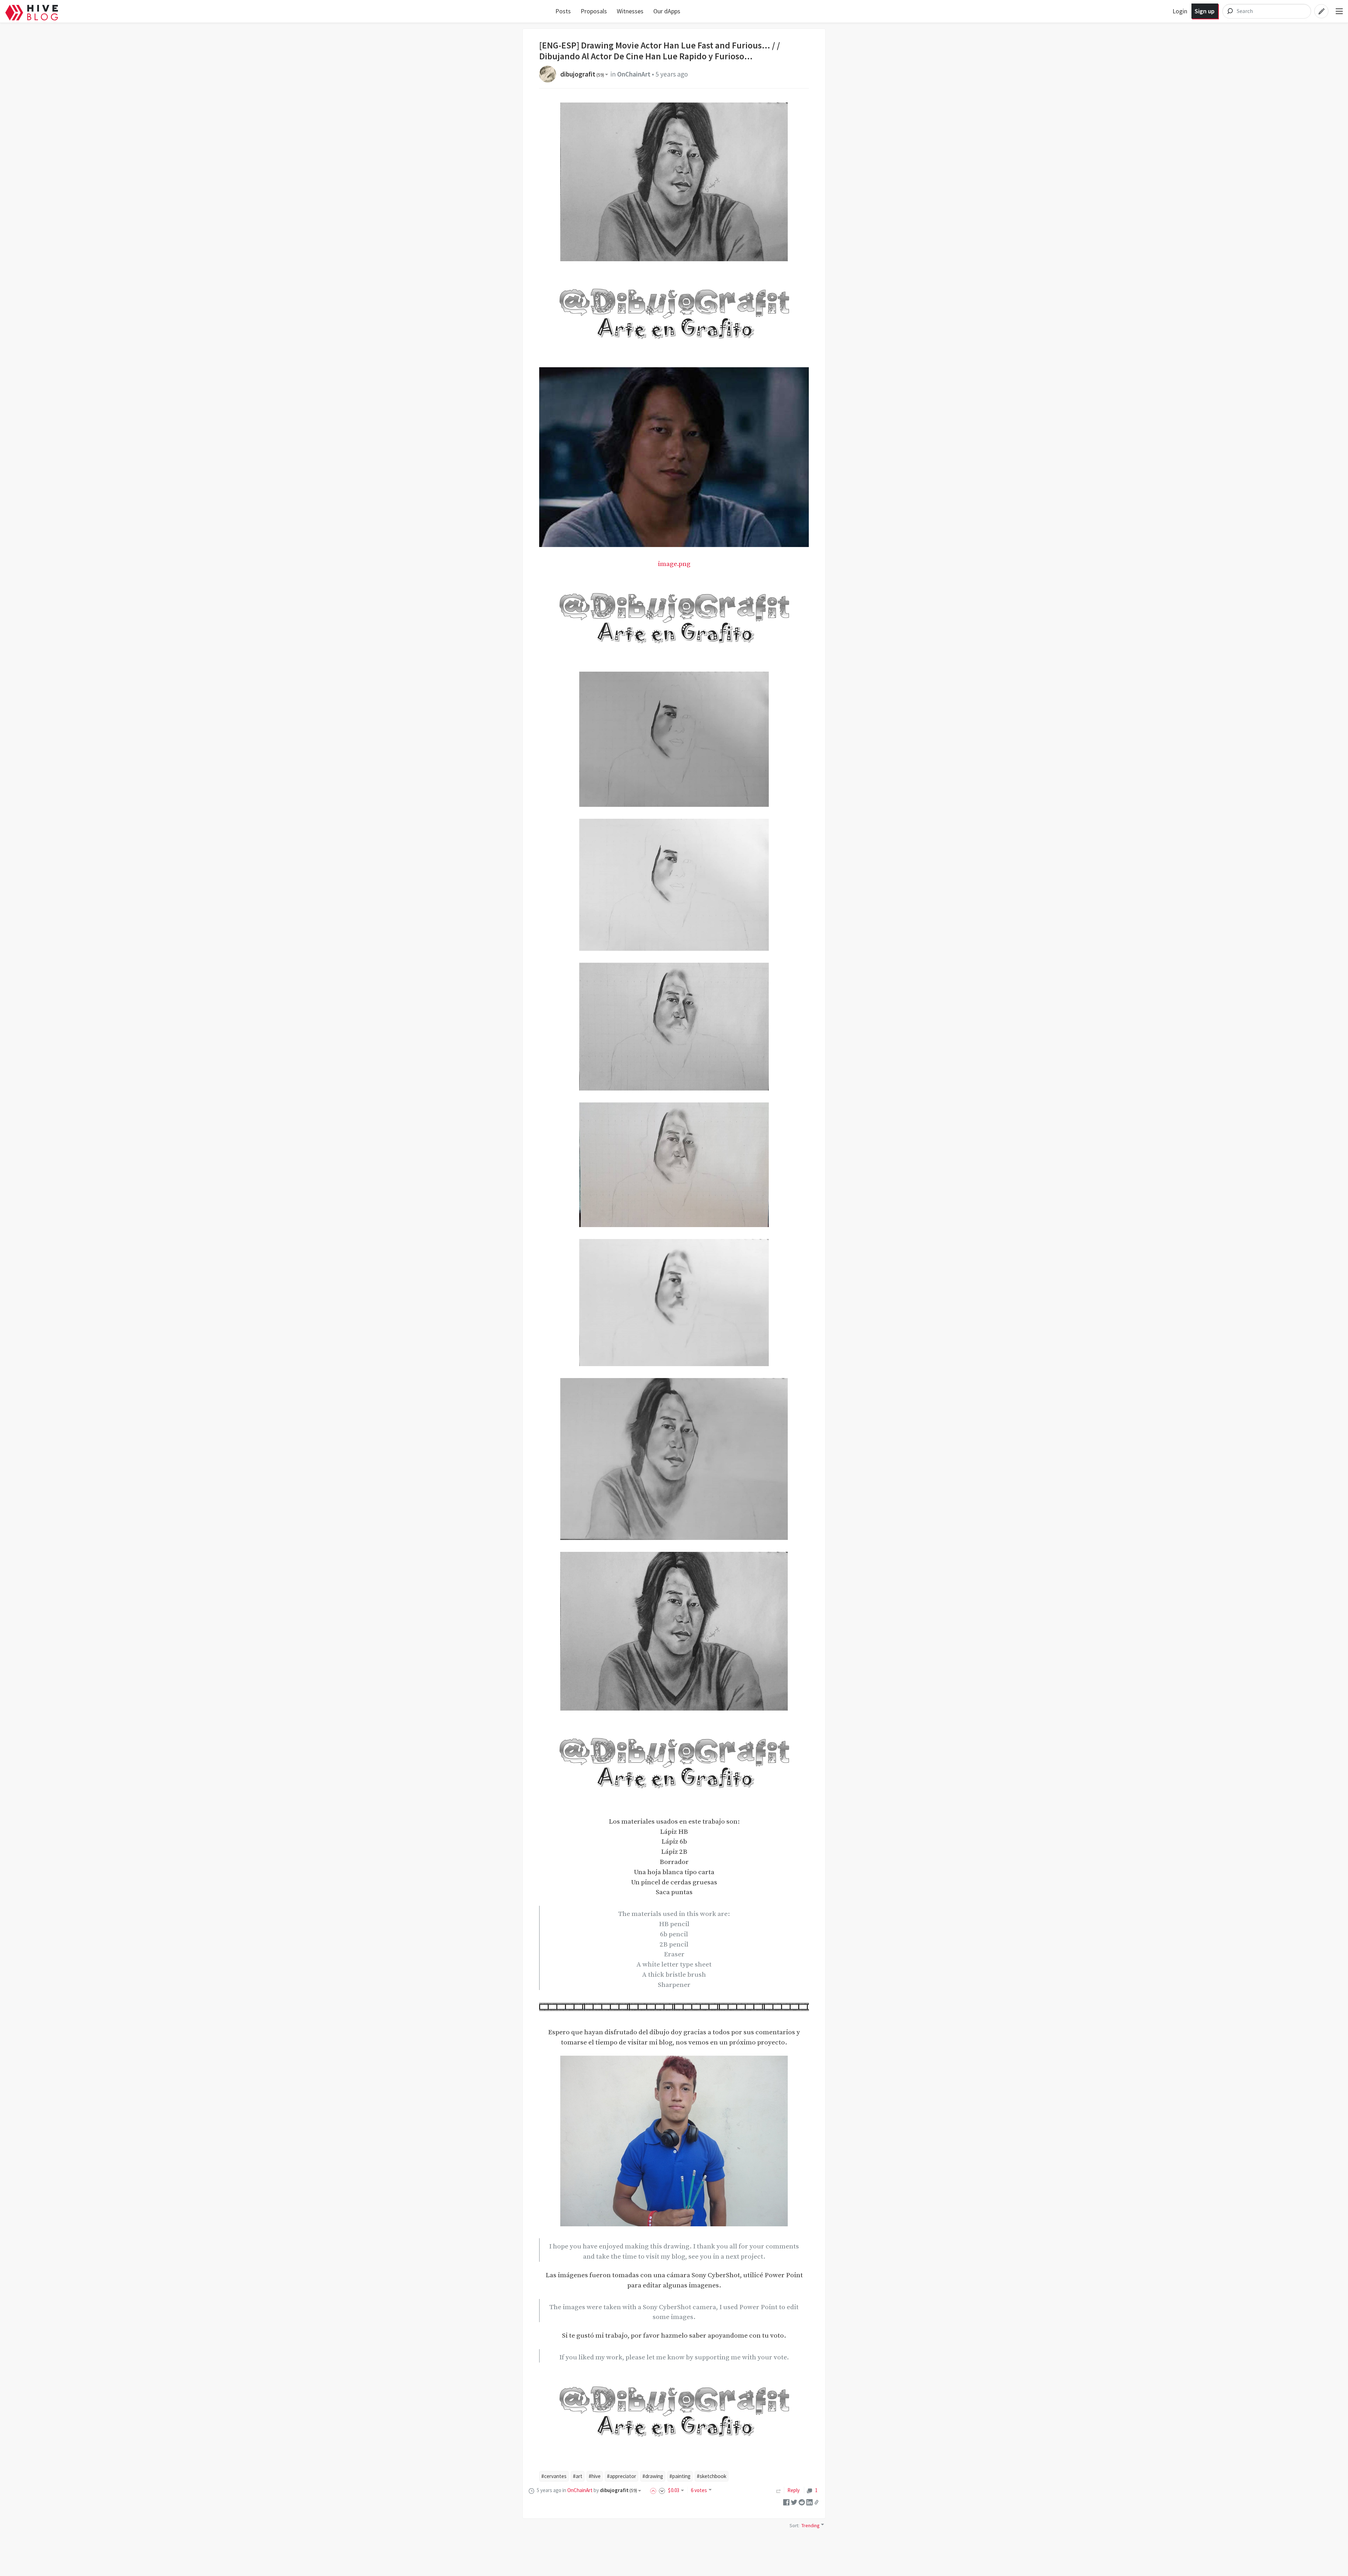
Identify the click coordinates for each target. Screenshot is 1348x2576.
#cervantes (554, 2476)
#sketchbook (712, 2476)
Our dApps (667, 11)
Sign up (1205, 11)
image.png (674, 564)
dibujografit (582, 74)
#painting (680, 2476)
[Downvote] (662, 2490)
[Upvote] (654, 2490)
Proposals (594, 11)
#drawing (653, 2476)
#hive (595, 2476)
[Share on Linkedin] (810, 2502)
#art (578, 2476)
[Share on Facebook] (786, 2502)
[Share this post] (817, 2502)
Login (1180, 11)
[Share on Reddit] (802, 2502)
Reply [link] (794, 2490)
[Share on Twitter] (794, 2502)
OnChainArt (634, 74)
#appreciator (622, 2476)
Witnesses (630, 11)
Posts (563, 11)
